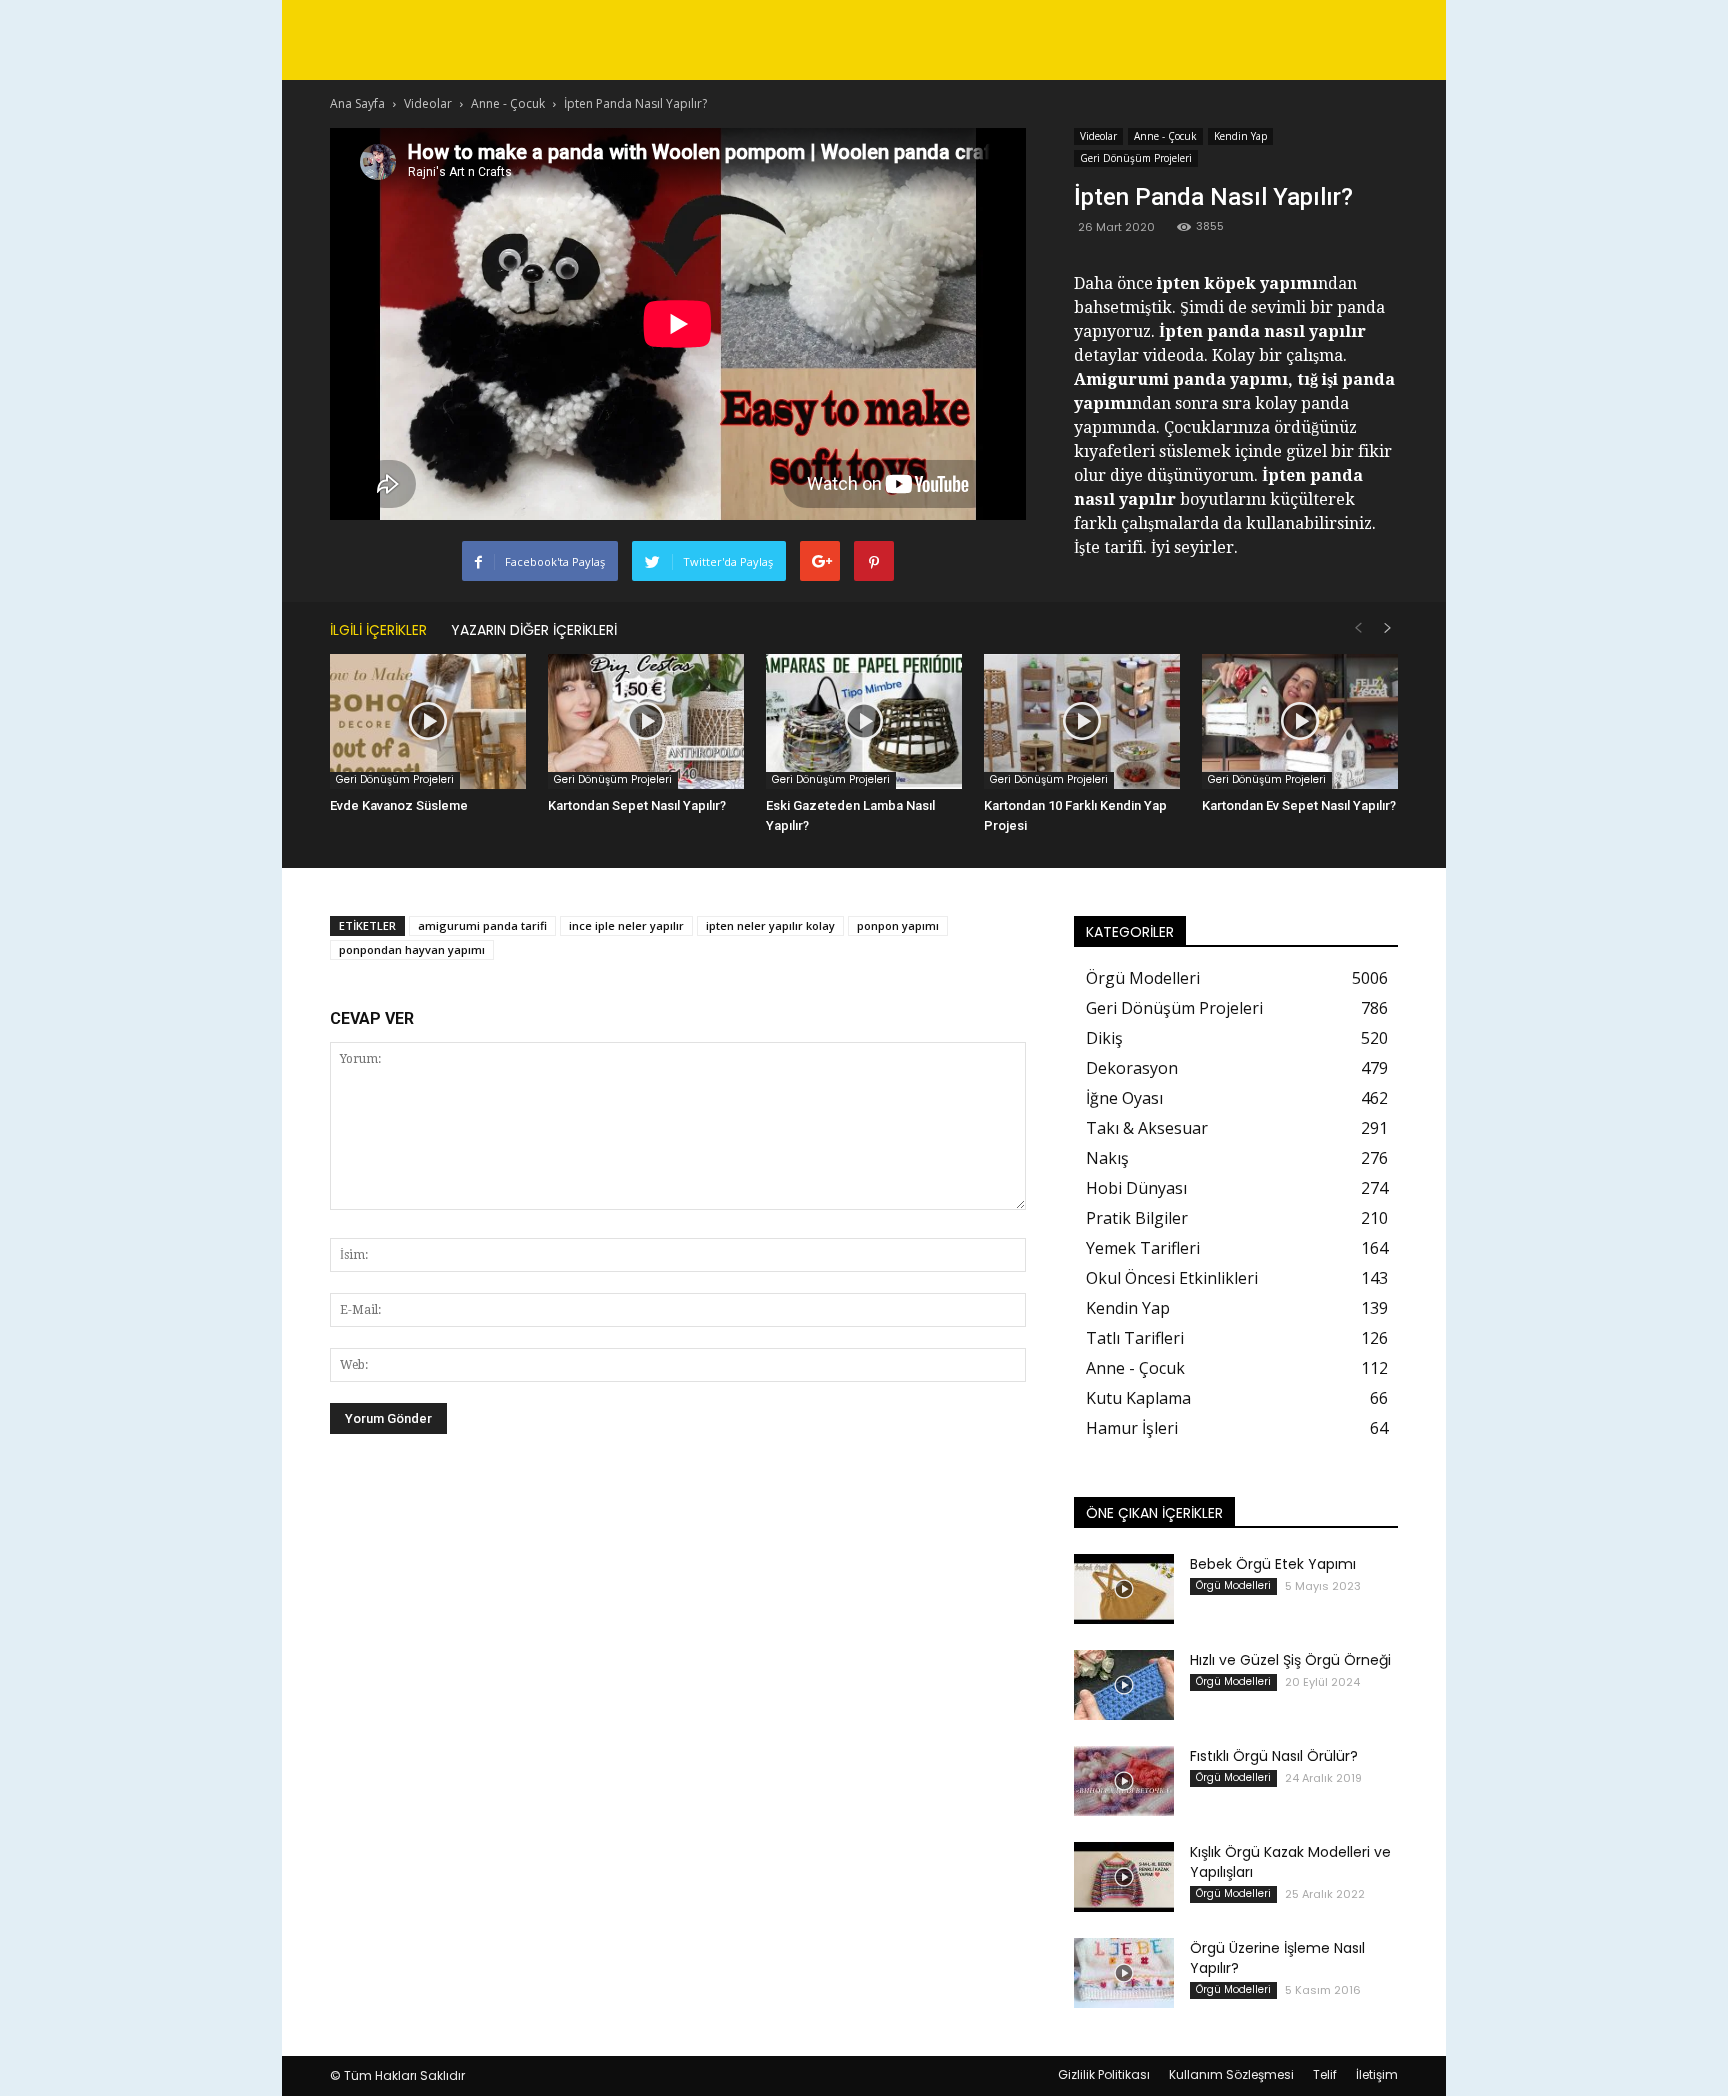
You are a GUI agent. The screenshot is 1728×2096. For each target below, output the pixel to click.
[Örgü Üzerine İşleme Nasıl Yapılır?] (1124, 1973)
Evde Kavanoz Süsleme (399, 805)
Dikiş (1104, 1038)
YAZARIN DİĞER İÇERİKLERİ (534, 630)
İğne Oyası (1124, 1098)
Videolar (1098, 136)
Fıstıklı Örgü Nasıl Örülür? (1274, 1756)
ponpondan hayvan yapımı (412, 949)
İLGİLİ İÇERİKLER (378, 630)
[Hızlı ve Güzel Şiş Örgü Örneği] (1124, 1685)
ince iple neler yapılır (626, 925)
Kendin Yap (1240, 136)
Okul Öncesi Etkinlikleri (1172, 1278)
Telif (1325, 2074)
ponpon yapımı (898, 925)
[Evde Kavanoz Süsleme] (428, 721)
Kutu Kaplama (1138, 1398)
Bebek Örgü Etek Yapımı (1273, 1564)
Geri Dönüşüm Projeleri (1136, 158)
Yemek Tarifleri (1143, 1248)
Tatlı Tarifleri (1135, 1338)
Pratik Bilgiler (1137, 1218)
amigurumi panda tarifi (482, 925)
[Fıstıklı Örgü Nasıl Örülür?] (1124, 1781)
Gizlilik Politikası (1104, 2074)
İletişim (1377, 2074)
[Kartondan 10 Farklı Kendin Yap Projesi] (1082, 721)
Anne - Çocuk (1165, 136)
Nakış (1107, 1158)
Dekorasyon (1132, 1068)
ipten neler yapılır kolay (770, 925)
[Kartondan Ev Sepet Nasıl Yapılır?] (1300, 721)
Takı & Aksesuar (1147, 1128)
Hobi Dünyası (1136, 1188)
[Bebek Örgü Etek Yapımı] (1124, 1589)
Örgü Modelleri (1143, 978)
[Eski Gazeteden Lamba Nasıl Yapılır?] (864, 721)
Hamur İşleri (1132, 1428)
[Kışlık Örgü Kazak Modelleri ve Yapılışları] (1124, 1877)
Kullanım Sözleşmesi (1231, 2074)
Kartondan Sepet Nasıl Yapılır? (637, 805)
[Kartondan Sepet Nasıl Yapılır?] (646, 721)
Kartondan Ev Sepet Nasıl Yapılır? (1299, 805)
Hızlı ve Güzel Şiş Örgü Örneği (1290, 1660)
